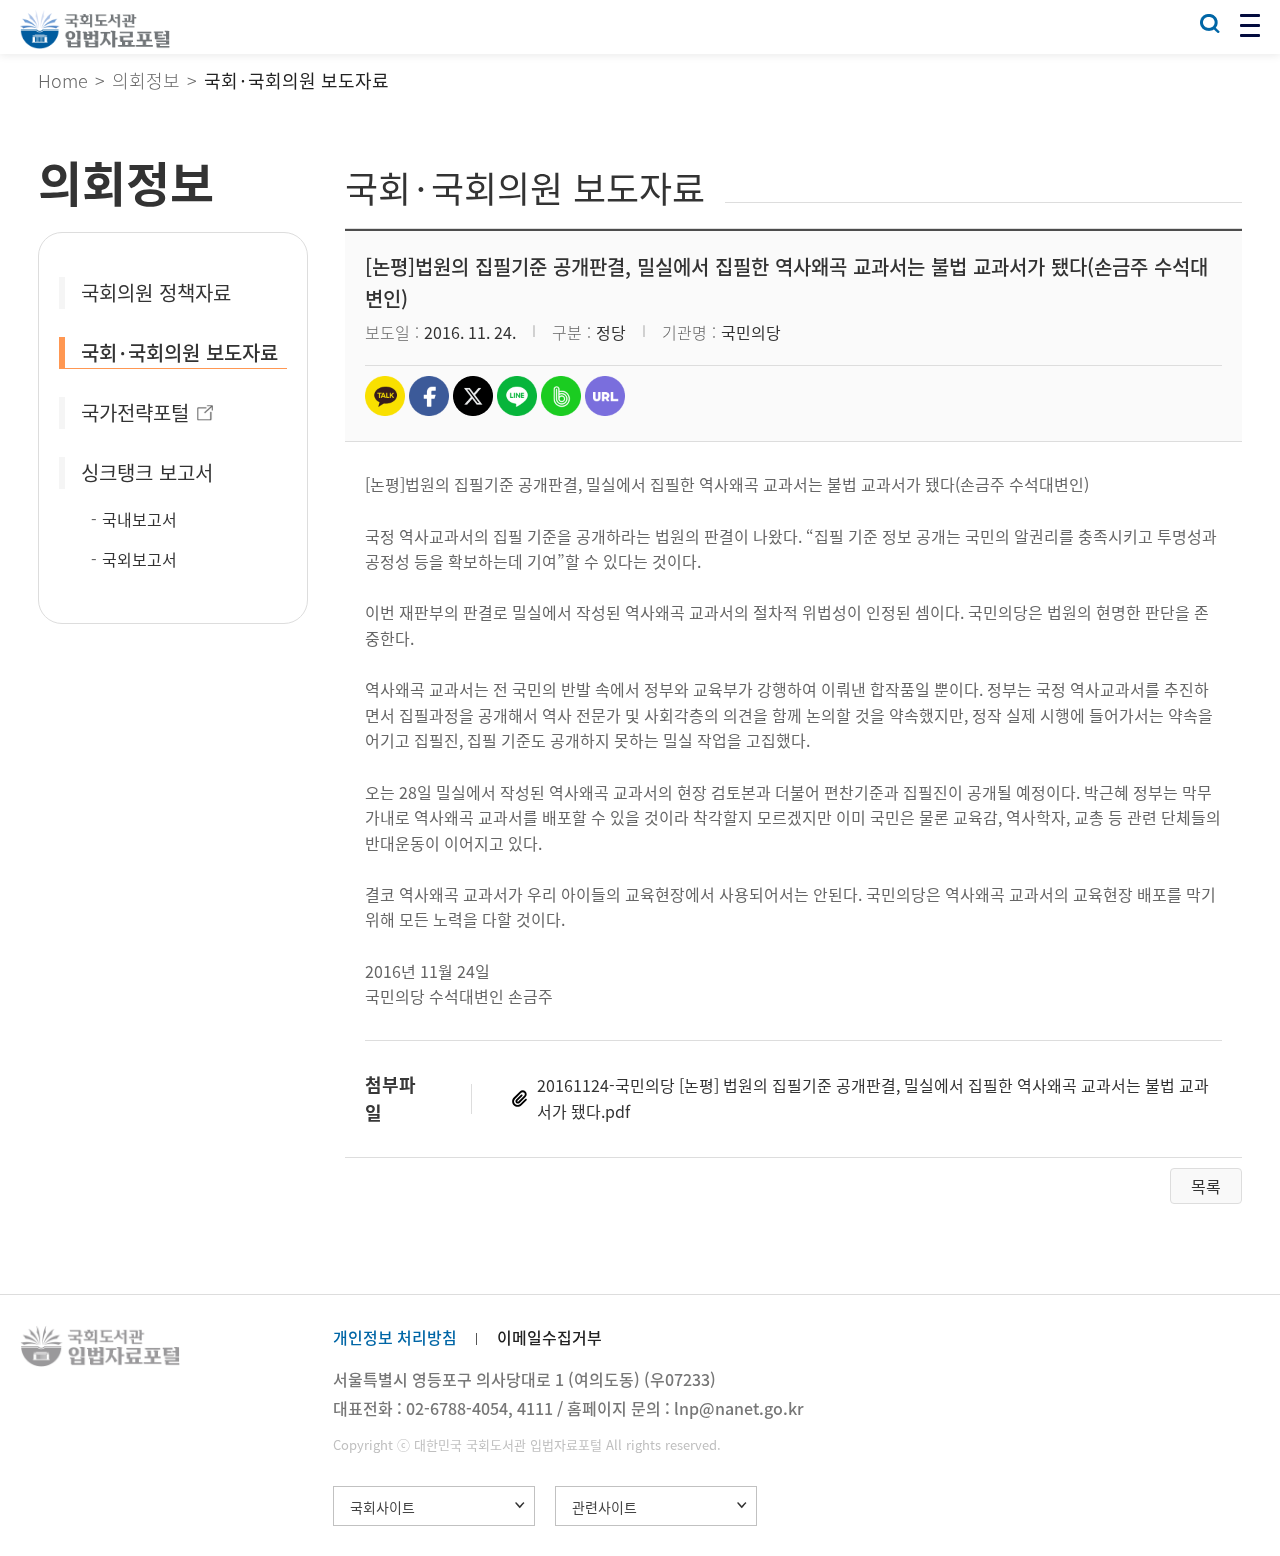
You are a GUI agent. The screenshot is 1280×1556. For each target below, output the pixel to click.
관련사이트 (604, 1507)
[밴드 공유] (561, 396)
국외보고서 (139, 559)
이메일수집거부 (549, 1337)
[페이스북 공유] (429, 396)
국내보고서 (139, 519)
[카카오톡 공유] (385, 396)
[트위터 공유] (473, 396)
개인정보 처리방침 (395, 1337)
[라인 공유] (517, 396)
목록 (1206, 1186)
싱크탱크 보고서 (147, 472)
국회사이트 (382, 1507)
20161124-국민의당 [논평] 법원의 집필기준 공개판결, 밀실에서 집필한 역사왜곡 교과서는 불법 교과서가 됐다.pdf (873, 1098)
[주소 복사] (605, 396)
